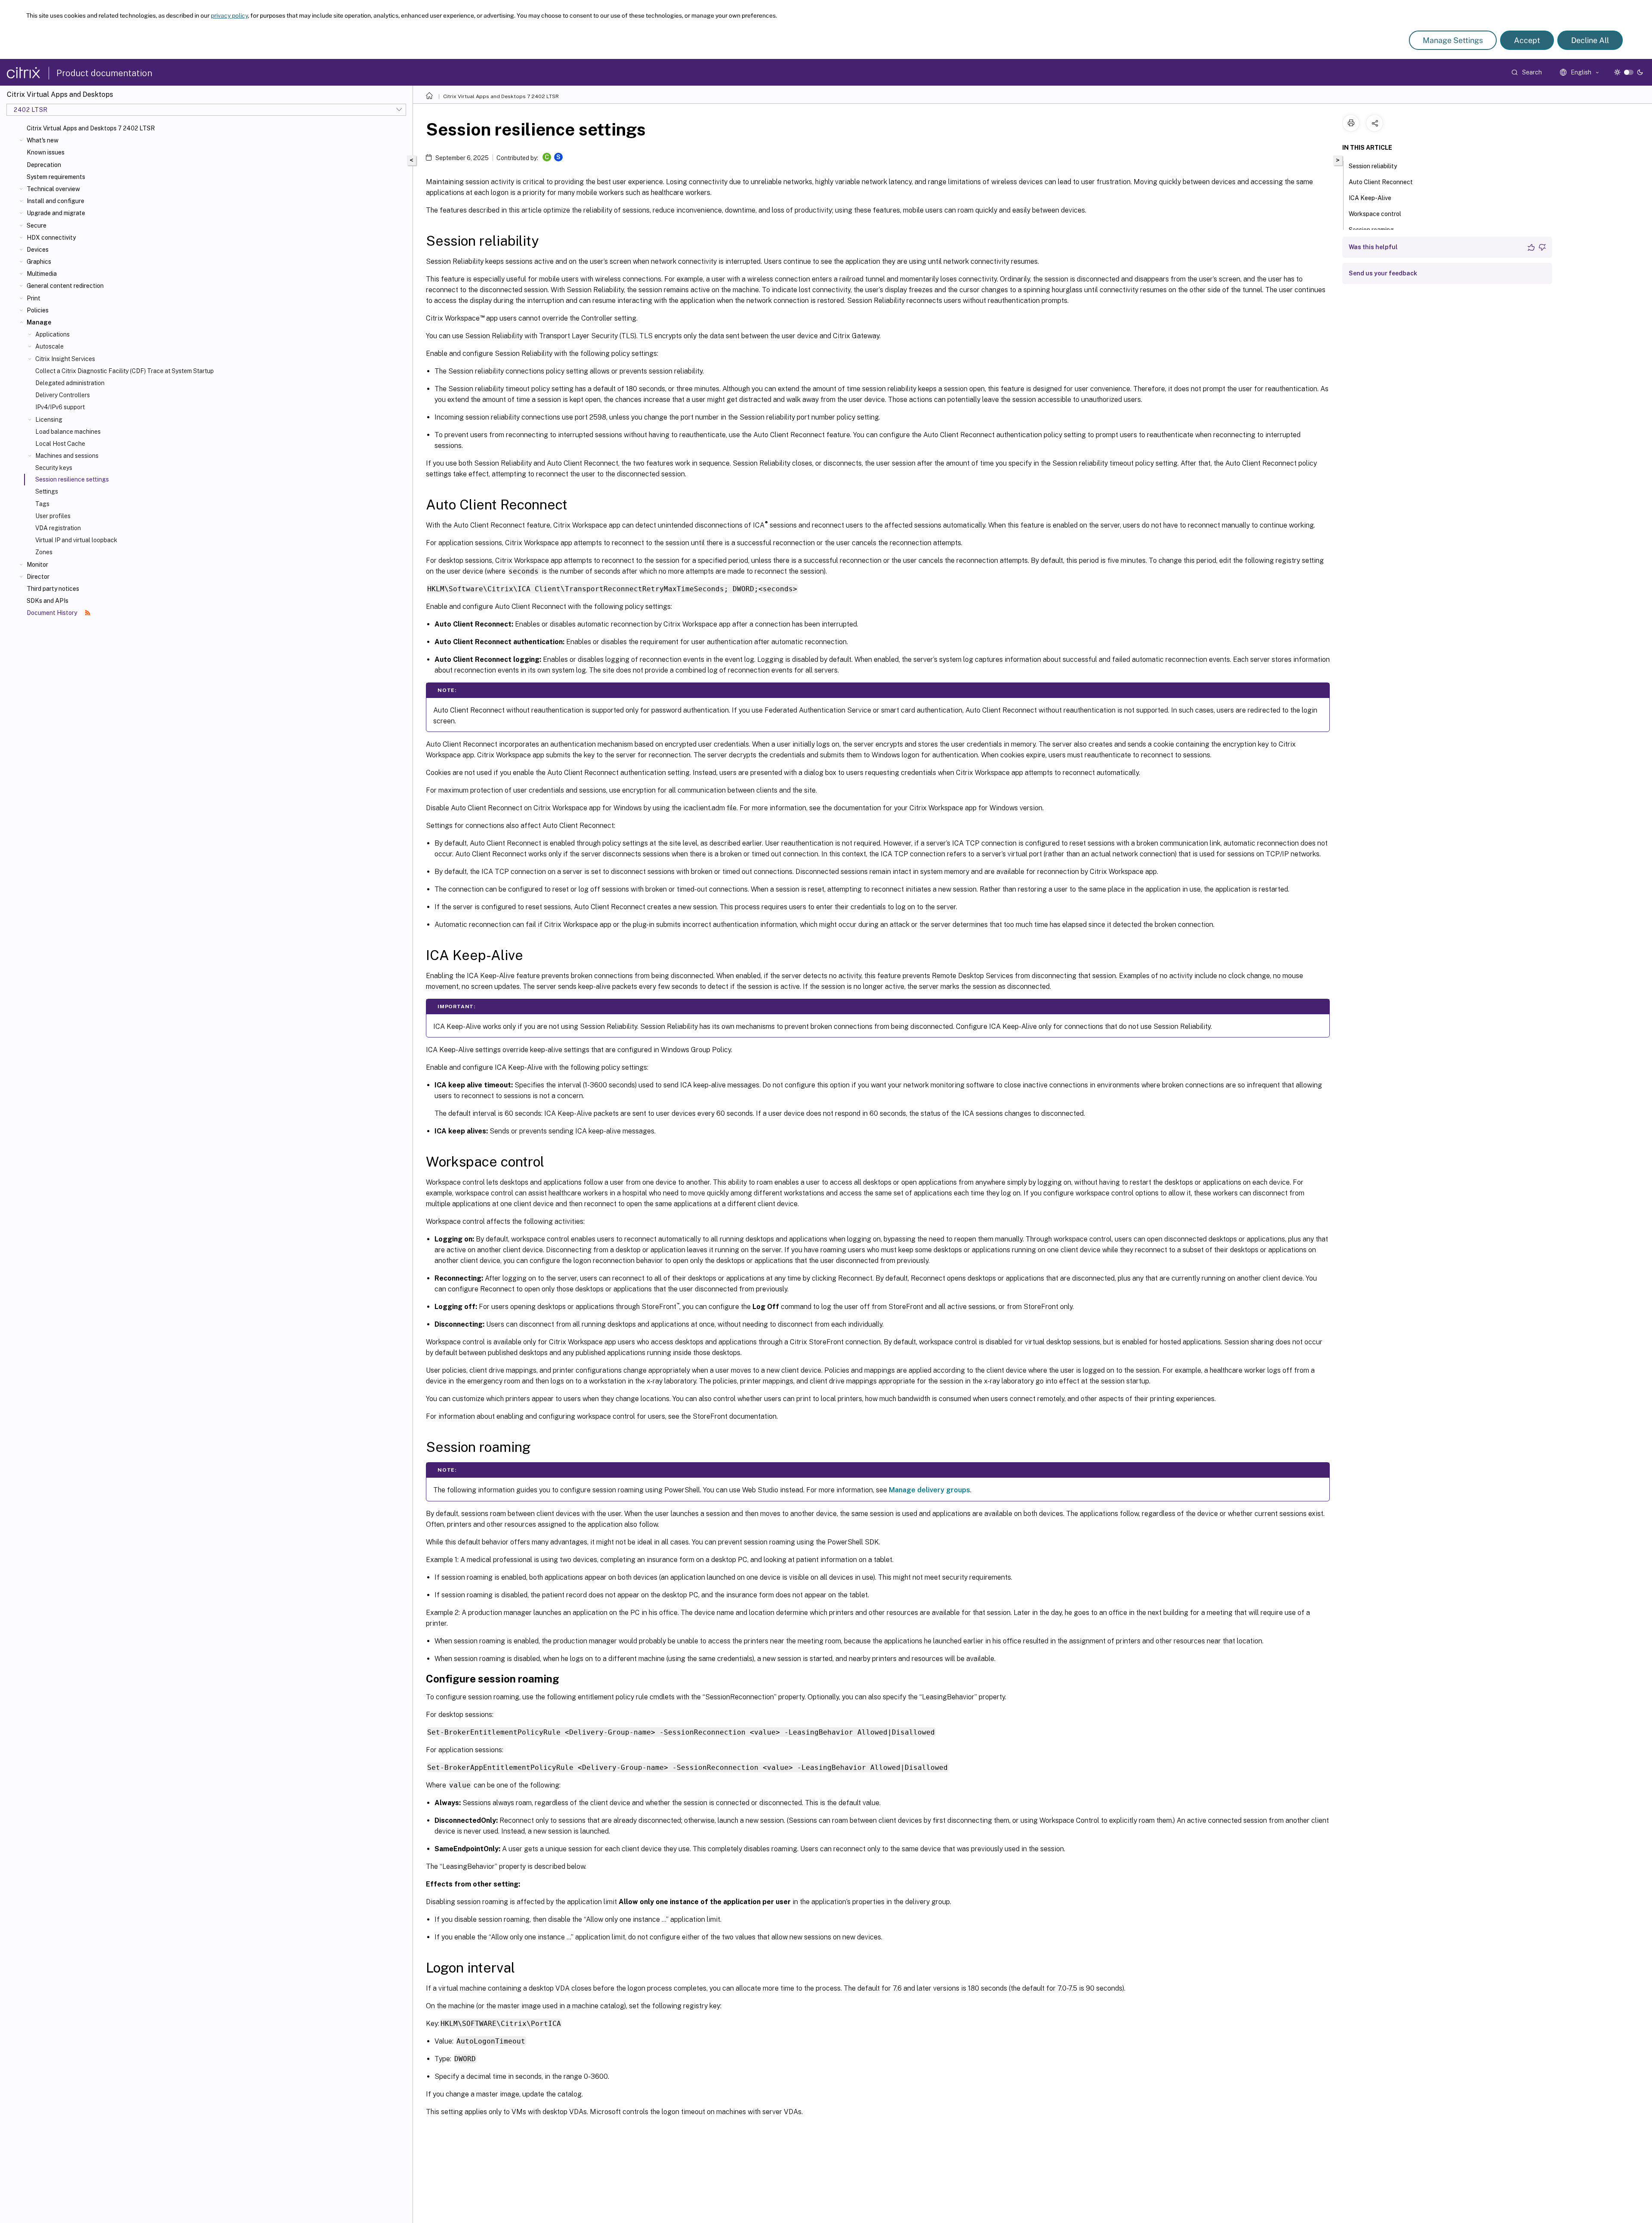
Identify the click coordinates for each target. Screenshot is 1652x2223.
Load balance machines (68, 432)
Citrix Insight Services (65, 359)
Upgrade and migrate (56, 213)
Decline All (1590, 40)
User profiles (53, 516)
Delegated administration (70, 383)
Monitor (37, 565)
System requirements (56, 177)
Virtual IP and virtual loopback (76, 540)
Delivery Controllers (63, 395)
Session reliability (1373, 166)
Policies (38, 310)
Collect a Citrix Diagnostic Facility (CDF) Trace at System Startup (125, 371)
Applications (52, 334)
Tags (42, 504)
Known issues (46, 152)
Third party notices (53, 589)
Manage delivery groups (929, 1490)
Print (34, 298)
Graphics (39, 262)
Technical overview (53, 189)
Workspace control (1375, 214)
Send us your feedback (1383, 273)
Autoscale (49, 346)
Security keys (54, 468)
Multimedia (42, 274)
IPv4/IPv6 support (60, 407)
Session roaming (1371, 230)
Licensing (49, 420)
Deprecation (44, 165)
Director (38, 577)
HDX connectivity (51, 238)
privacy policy (229, 15)
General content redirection (65, 286)
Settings (47, 491)
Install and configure (55, 201)
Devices (38, 250)
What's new (43, 140)
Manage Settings (1453, 40)
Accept (1527, 40)
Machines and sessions (67, 456)
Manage (39, 322)
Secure (37, 225)
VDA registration (58, 528)
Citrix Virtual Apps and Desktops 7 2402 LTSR (91, 128)
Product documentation (104, 73)
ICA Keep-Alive (1370, 198)
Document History (52, 613)
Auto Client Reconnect (1381, 182)
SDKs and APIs (48, 601)
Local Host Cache (60, 444)
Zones (44, 552)
